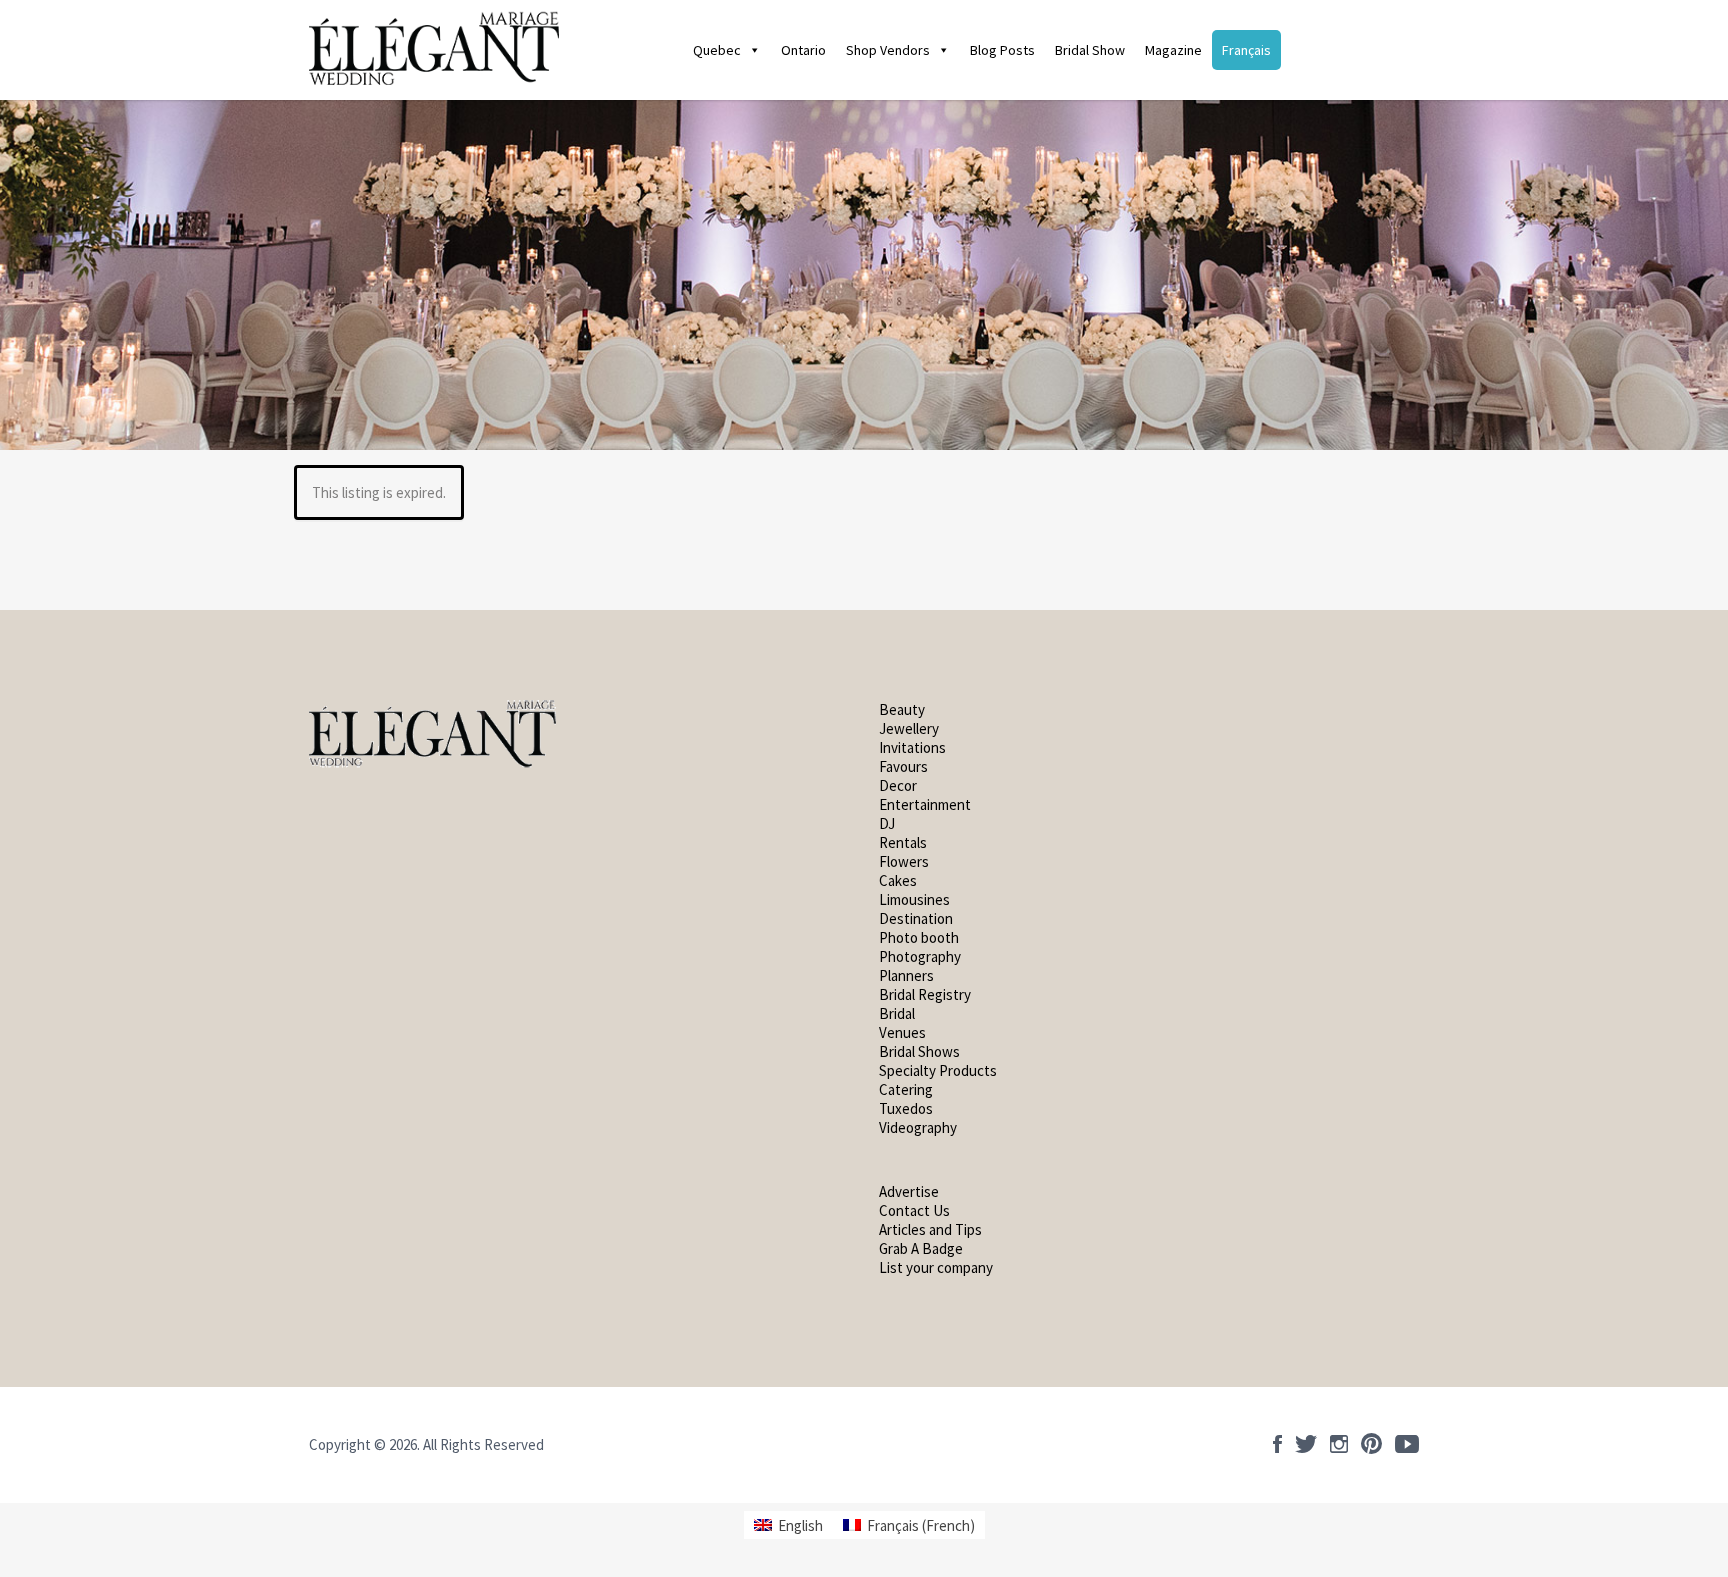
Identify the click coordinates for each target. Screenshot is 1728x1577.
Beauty (902, 709)
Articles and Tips (930, 1229)
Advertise (909, 1191)
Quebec (717, 50)
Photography (920, 956)
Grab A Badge (921, 1248)
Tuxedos (906, 1108)
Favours (905, 766)
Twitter (1306, 1444)
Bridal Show (1090, 50)
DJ (887, 823)
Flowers (904, 861)
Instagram (1339, 1444)
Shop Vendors (888, 50)
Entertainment (925, 804)
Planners (906, 975)
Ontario (803, 50)
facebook (1277, 1444)
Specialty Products (938, 1070)
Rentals (903, 842)
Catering (906, 1089)
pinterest (1371, 1444)
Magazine (1173, 50)
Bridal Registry (925, 994)
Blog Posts (1002, 50)
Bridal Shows (919, 1051)
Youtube (1407, 1444)
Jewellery (909, 728)
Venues (902, 1032)
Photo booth (919, 937)
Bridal (897, 1013)
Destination (916, 918)
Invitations (912, 747)
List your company (936, 1267)
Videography (918, 1127)
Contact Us (914, 1210)
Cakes (898, 880)
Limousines (914, 899)
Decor (898, 785)
